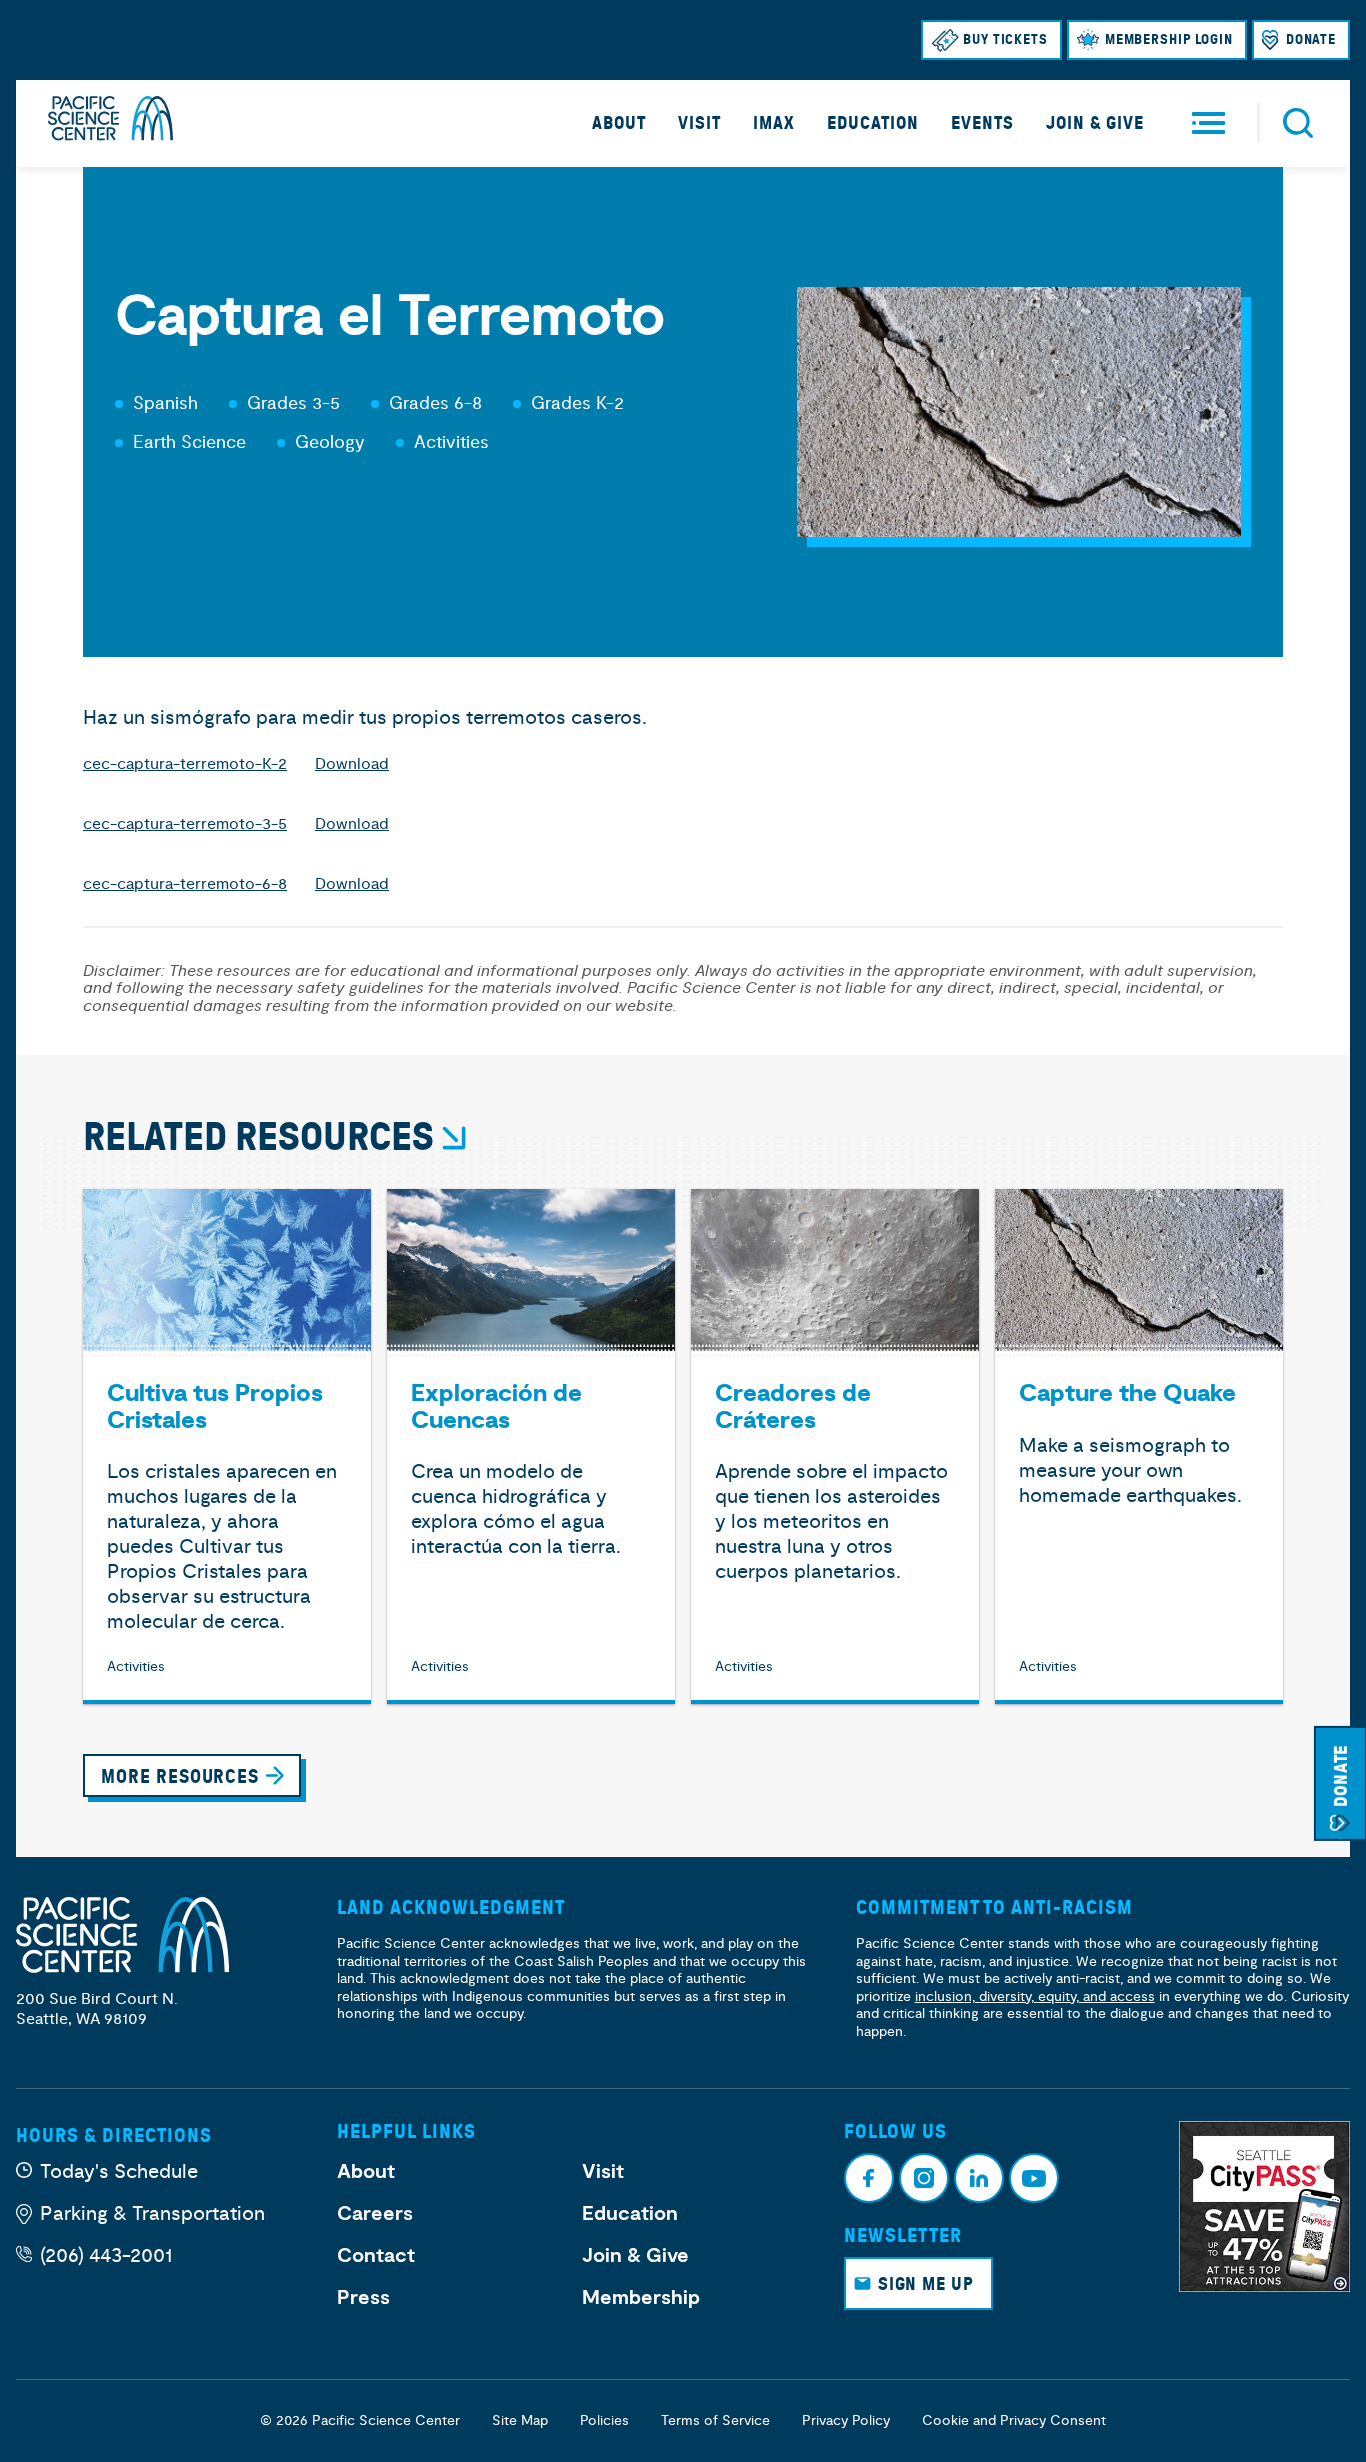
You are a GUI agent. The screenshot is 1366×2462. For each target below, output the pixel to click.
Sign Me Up (926, 2284)
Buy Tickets (1005, 39)
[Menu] (1208, 123)
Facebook (869, 2178)
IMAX (774, 123)
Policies (604, 2420)
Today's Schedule (119, 2171)
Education (873, 123)
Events (982, 123)
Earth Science (189, 442)
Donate (1311, 39)
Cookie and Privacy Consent (1014, 2420)
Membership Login (1169, 39)
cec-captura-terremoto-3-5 (185, 824)
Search (1298, 123)
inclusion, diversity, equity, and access (1035, 1996)
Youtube (1034, 2178)
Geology (330, 442)
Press (363, 2298)
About (619, 123)
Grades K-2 (577, 403)
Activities (451, 442)
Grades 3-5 (293, 403)
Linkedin (979, 2178)
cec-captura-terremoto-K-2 (185, 764)
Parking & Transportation (152, 2213)
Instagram (924, 2178)
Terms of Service (715, 2420)
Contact (376, 2256)
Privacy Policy (846, 2420)
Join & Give (1095, 123)
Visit (699, 123)
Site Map (520, 2420)
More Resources (180, 1776)
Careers (375, 2214)
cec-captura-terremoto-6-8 (185, 884)
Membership (641, 2298)
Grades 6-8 (435, 403)
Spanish (165, 403)
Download (352, 764)
